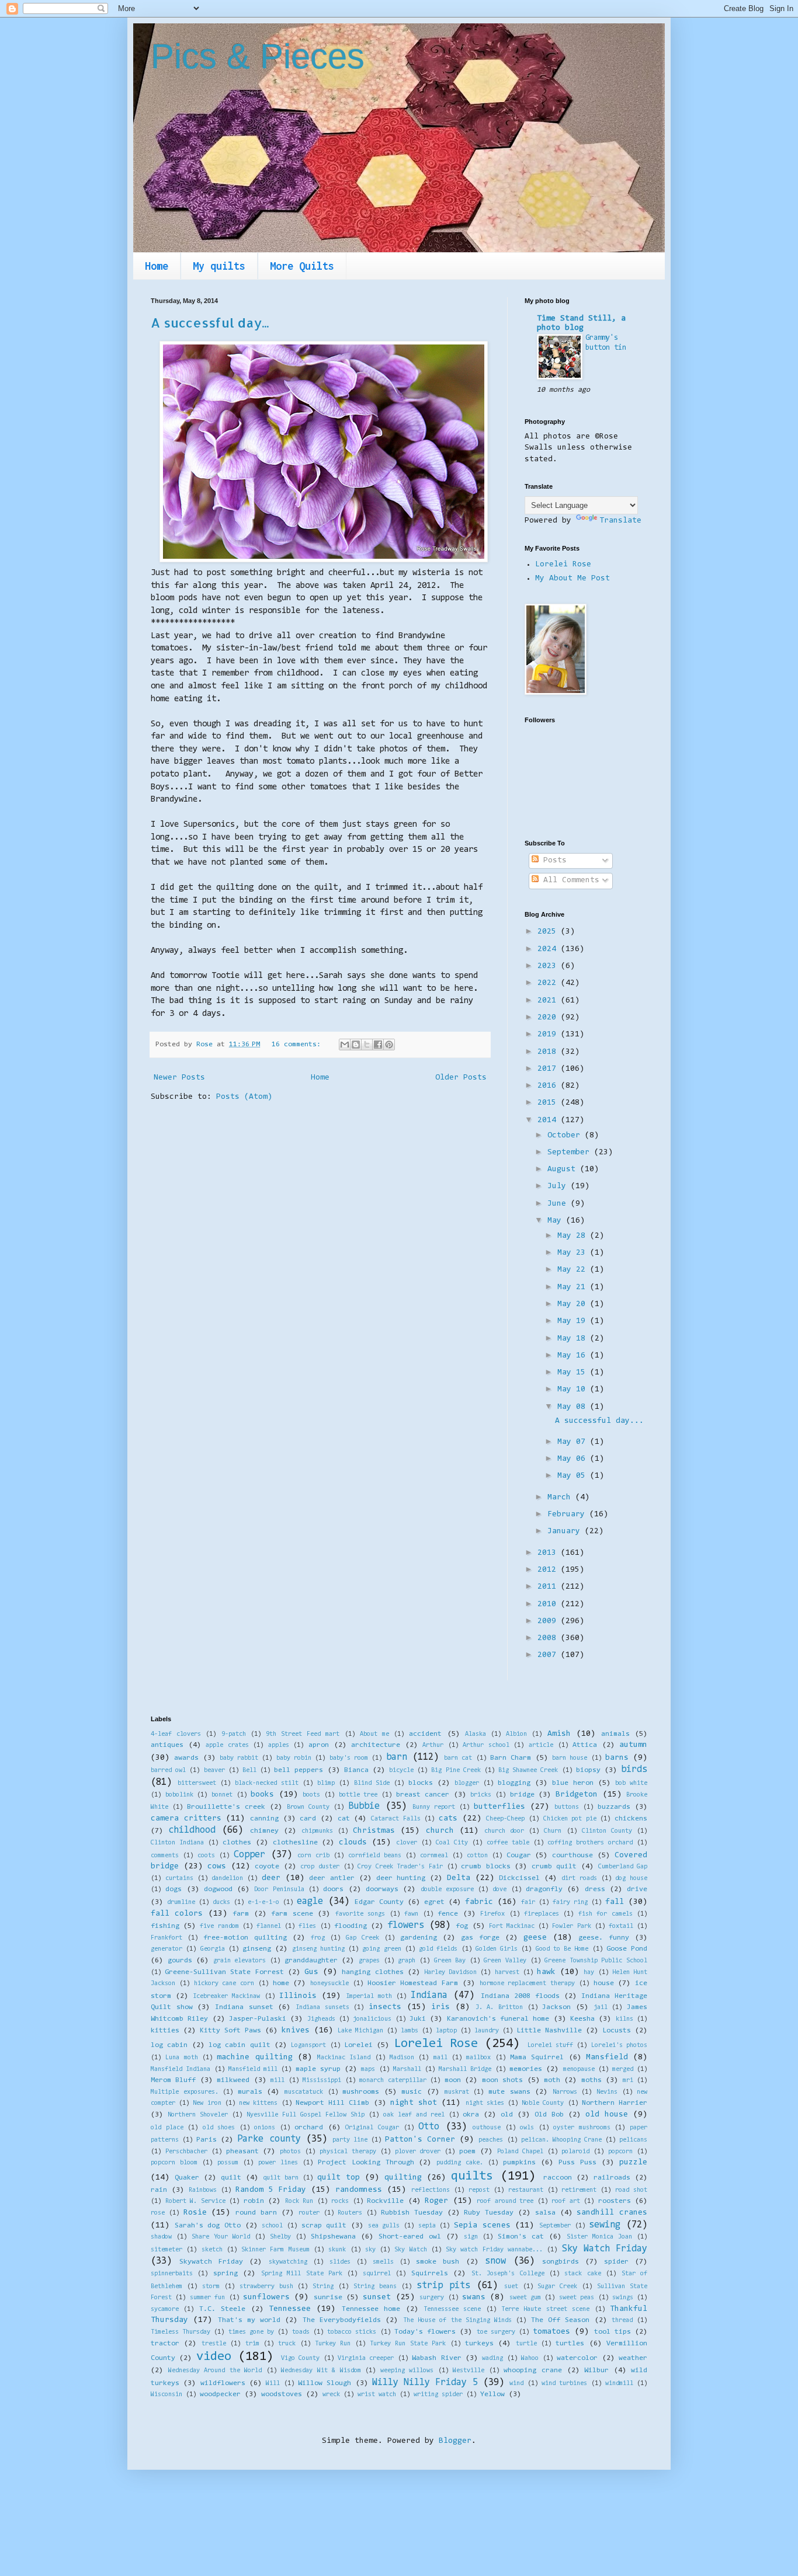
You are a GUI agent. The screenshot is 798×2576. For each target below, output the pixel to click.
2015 (549, 1103)
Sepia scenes (482, 2226)
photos (290, 2152)
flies (307, 1926)
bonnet (222, 1795)
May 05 (574, 1476)
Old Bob (549, 2115)
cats (448, 1819)
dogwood (218, 1889)
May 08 (574, 1407)
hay (589, 1973)
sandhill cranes (612, 2213)
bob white (631, 1783)
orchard (309, 2128)
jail (601, 2008)
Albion (516, 1734)
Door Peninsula (279, 1890)
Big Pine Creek (456, 1771)
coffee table (508, 1843)
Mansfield (607, 2058)
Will (273, 2384)
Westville (469, 2371)
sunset (377, 2297)
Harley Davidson (450, 1973)
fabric (479, 1902)
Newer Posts (179, 1078)
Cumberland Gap (623, 1867)
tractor (165, 2344)
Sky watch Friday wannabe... (494, 2250)
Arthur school (486, 1745)
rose (158, 2213)
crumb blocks (486, 1867)
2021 (549, 1001)
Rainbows (203, 2190)
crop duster (320, 1867)
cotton (477, 1856)
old (507, 2115)
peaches (491, 2140)
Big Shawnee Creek (528, 1771)
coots (206, 1856)
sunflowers (266, 2297)
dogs (174, 1889)
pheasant (242, 2152)
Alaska (476, 1734)
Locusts (617, 2031)
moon (453, 2080)
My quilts (219, 266)
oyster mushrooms (582, 2128)
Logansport (308, 2046)
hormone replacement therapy (528, 1984)
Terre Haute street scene (545, 2309)
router (309, 2213)
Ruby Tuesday (489, 2213)
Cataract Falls (396, 1819)
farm (241, 1914)
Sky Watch (410, 2250)
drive (637, 1889)
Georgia (213, 1949)
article (541, 1745)
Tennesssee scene (452, 2309)
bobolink (179, 1795)
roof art (566, 2201)
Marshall (407, 2069)
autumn (633, 1745)
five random (219, 1926)
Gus (311, 1972)
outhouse (487, 2128)
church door (504, 1831)
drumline (181, 1903)
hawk (546, 1972)
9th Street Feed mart (303, 1734)
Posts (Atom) (244, 1097)
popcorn (620, 2152)
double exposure (447, 1890)
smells (383, 2262)
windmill (619, 2384)
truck (287, 2344)
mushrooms (361, 2092)
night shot (414, 2103)
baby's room (349, 1758)
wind (516, 2384)
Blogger (455, 2441)
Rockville (385, 2201)
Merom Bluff (173, 2080)
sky (370, 2250)
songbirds (561, 2262)
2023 (549, 966)
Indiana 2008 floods (520, 1996)
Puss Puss (577, 2163)
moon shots (502, 2080)
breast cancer (423, 1795)
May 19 (574, 1321)
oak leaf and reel (414, 2115)
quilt (231, 2178)
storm (211, 2287)
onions (265, 2128)
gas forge (480, 1938)
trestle (214, 2344)
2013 (549, 1553)
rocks (340, 2201)
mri (628, 2081)
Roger (436, 2201)
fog (462, 1926)
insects (385, 2007)
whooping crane (533, 2370)
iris (440, 2007)
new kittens (258, 2103)
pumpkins (519, 2163)
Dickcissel (519, 1878)
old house (607, 2115)
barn (397, 1757)
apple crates (227, 1745)
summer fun (207, 2298)
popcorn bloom (174, 2163)
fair (528, 1903)
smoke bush (438, 2262)
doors (333, 1889)
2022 (549, 983)
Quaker (187, 2178)
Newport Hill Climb (332, 2103)
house (604, 1983)
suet (511, 2287)
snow (495, 2261)
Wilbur (596, 2370)
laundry (487, 2031)
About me (374, 1734)
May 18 (574, 1339)
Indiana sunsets (322, 2008)
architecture (376, 1745)
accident (425, 1734)
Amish (559, 1734)
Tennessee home (371, 2309)
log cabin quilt (240, 2045)
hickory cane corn (224, 1984)
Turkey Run (333, 2344)
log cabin (169, 2045)
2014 (549, 1120)
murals (250, 2092)
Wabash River (436, 2358)
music (412, 2092)
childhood (192, 1830)
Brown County (308, 1807)
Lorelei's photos (619, 2046)
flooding (351, 1926)
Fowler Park (571, 1926)
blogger (467, 1783)
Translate (620, 521)
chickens (631, 1819)
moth (552, 2080)
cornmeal (434, 1856)
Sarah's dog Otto (208, 2226)
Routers (350, 2213)
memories (526, 2069)
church (440, 1831)
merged (623, 2069)
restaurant (526, 2190)
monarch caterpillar (393, 2081)
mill (277, 2081)
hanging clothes (372, 1972)
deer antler (332, 1878)
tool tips (613, 2332)
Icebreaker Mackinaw (226, 1997)
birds (634, 1770)
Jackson (556, 2007)
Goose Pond (627, 1949)
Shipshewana (333, 2237)
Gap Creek (362, 1938)
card (308, 1819)
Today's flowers (425, 2332)
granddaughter (311, 1961)
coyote (267, 1867)
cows (217, 1867)
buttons (567, 1807)
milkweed (233, 2080)
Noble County (543, 2103)
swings (623, 2298)
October (566, 1136)
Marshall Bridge (465, 2069)
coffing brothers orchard (590, 1843)
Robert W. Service (195, 2201)
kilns (624, 2019)
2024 (549, 949)
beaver (214, 1771)
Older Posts (461, 1078)
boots (311, 1795)
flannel (269, 1926)
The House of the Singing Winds (457, 2321)
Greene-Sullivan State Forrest (224, 1972)
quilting (403, 2178)
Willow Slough (325, 2383)
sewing (605, 2225)
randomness (359, 2190)
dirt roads (579, 1879)
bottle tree (358, 1795)
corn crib (313, 1856)
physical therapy (348, 2152)
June (559, 1204)
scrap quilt (324, 2226)
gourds (180, 1961)
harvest (507, 1973)
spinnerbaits (172, 2274)
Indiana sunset (244, 2007)
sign (471, 2237)
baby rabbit (239, 1758)
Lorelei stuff (550, 2046)
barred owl (168, 1771)
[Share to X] (367, 1045)
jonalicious (372, 2019)
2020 (549, 1018)
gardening (419, 1938)
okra (471, 2115)
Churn (553, 1831)
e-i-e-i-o (263, 1903)
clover (407, 1843)
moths (591, 2080)
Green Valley (505, 1961)
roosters (615, 2201)
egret (434, 1902)
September (571, 1153)
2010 (549, 1604)
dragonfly (544, 1889)
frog (318, 1938)
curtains (179, 1879)
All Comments (569, 880)
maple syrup (318, 2069)
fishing (165, 1926)
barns (617, 1758)
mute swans (509, 2092)
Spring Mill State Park (302, 2274)
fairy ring (570, 1903)
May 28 (574, 1236)
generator (166, 1949)
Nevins (607, 2092)
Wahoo (530, 2359)
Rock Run (299, 2201)
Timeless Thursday (181, 2332)
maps (368, 2069)
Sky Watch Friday (605, 2249)
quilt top (339, 2178)
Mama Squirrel (537, 2058)
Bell (249, 1771)
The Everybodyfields (342, 2320)
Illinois (298, 1996)
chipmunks (317, 1831)
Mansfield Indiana (181, 2069)
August (564, 1169)
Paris (207, 2140)
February (568, 1515)
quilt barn (281, 2178)
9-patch (234, 1734)
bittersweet (197, 1783)
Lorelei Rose (563, 565)
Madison (402, 2058)
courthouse (573, 1856)
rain (159, 2190)
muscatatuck (304, 2092)
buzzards (614, 1807)
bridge (522, 1795)
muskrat (457, 2092)
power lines (278, 2163)
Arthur (433, 1745)
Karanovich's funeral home (498, 2019)
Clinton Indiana (177, 1843)
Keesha (582, 2019)
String (323, 2287)
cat (344, 1819)
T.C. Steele (222, 2309)
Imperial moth (369, 1997)
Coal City (452, 1843)
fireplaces (542, 1914)
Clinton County (607, 1831)
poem (467, 2152)
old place (167, 2128)
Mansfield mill (253, 2069)
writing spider (438, 2395)
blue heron (573, 1783)
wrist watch (377, 2395)
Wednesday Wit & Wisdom (321, 2371)
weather (633, 2358)
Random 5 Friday (271, 2190)
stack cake (582, 2274)
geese (535, 1938)
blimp (326, 1783)
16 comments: (298, 1045)
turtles (570, 2344)
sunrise (328, 2297)
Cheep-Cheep (505, 1819)
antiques (167, 1745)
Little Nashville (549, 2031)
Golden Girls (497, 1949)
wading (492, 2359)
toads (301, 2332)
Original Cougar (372, 2128)
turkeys (479, 2344)
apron (319, 1745)
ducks (221, 1903)
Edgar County (379, 1902)
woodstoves (282, 2394)
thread (622, 2321)
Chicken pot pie (570, 1819)
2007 (549, 1655)
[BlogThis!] (356, 1045)
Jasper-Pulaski (258, 2019)
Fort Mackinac (512, 1926)
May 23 (574, 1253)
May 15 (574, 1373)
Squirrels (430, 2274)
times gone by (251, 2332)
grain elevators (240, 1961)
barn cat (458, 1758)
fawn (411, 1914)
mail (440, 2058)
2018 (549, 1052)
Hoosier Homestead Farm (413, 1983)
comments (165, 1856)
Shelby (280, 2237)
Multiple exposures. (185, 2092)
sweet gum (525, 2298)
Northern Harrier (615, 2103)
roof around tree (505, 2201)
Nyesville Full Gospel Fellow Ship (306, 2115)
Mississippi (322, 2081)
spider (616, 2262)
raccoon (558, 2178)
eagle (310, 1902)
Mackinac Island (344, 2058)
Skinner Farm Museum (275, 2250)
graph (407, 1961)
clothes (237, 1843)
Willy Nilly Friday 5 (425, 2383)
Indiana (429, 1996)
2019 (549, 1035)
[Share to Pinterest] (389, 1045)
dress (595, 1889)
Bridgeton (577, 1795)
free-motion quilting (245, 1938)
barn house (570, 1758)
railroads (612, 2178)
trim (252, 2344)
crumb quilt (554, 1867)
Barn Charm (511, 1758)
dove (499, 1890)
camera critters (186, 1819)
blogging (514, 1783)
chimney (264, 1831)
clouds (353, 1843)
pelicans (633, 2140)
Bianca (356, 1770)
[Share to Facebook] (378, 1045)
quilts (472, 2176)
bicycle (401, 1771)
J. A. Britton (499, 2008)
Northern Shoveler (198, 2115)
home (281, 1983)
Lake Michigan (360, 2031)
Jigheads (321, 2019)
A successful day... (210, 322)
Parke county (269, 2139)
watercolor (577, 2358)
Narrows (565, 2092)
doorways (382, 1889)
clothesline (295, 1843)
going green (381, 1949)
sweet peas (577, 2298)
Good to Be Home (562, 1949)
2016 (549, 1086)
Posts (553, 861)
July (559, 1186)
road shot (631, 2190)
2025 (549, 932)
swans (474, 2297)
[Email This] (345, 1045)
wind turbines (564, 2384)
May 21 (574, 1287)
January (566, 1531)
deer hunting (401, 1878)
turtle (526, 2344)
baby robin (294, 1758)
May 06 (574, 1459)
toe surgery (496, 2332)
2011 (549, 1587)
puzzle (633, 2163)
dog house (631, 1879)
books (262, 1795)
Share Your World (221, 2237)
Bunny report (434, 1807)
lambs (410, 2031)
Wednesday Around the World (215, 2371)
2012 (549, 1570)
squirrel (377, 2274)
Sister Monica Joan (599, 2237)
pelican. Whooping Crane (561, 2140)
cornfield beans (375, 1856)
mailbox (478, 2058)
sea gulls (384, 2226)
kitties (165, 2031)
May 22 (574, 1270)
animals (615, 1734)
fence (448, 1914)
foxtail (621, 1926)
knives (296, 2031)
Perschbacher (186, 2152)
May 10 (574, 1390)
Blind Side (372, 1783)
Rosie (195, 2213)
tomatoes (551, 2332)
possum (228, 2163)
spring (225, 2274)
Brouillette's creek (226, 1807)
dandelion (227, 1879)
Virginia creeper (366, 2359)
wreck (331, 2395)
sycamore (165, 2309)
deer (271, 1878)
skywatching (288, 2262)
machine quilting (254, 2058)
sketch (212, 2250)
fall (615, 1902)
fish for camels (606, 1914)
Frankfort (166, 1938)
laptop (446, 2031)
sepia (427, 2226)
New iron (207, 2103)
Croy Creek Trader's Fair (400, 1867)
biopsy (588, 1770)
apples (279, 1745)
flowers (406, 1926)
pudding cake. (460, 2163)
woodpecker (220, 2394)
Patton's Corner (420, 2140)
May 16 (574, 1356)
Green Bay (450, 1961)
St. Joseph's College (508, 2274)
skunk (337, 2250)
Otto (429, 2127)
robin (254, 2201)
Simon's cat (521, 2237)
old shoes (219, 2128)
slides (340, 2262)
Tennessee (290, 2309)
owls (527, 2128)
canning (264, 1819)
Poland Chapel (520, 2152)
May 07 (574, 1442)
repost (479, 2190)
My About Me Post (573, 579)
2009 (549, 1621)
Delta (459, 1878)
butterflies (499, 1807)
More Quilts (302, 266)
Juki (418, 2019)
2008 (549, 1638)
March (561, 1498)
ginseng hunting (318, 1949)
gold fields (438, 1949)
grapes (369, 1961)
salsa (545, 2213)
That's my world (249, 2320)
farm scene (292, 1914)
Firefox (492, 1914)
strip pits (443, 2286)
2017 (549, 1069)
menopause (579, 2069)
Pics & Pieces (258, 56)
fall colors (177, 1914)
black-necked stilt (267, 1783)
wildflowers (223, 2383)
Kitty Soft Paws (230, 2031)
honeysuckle (329, 1984)
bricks (481, 1795)
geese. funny (604, 1938)
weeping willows (407, 2371)
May (557, 1221)
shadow (161, 2237)
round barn (256, 2213)
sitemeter (166, 2250)
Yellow (492, 2394)
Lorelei (358, 2045)
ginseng (257, 1949)
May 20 (574, 1304)
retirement (579, 2190)
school (272, 2226)
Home (157, 266)
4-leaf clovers (176, 1734)
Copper (249, 1855)
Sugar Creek (557, 2287)
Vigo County (300, 2359)
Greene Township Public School (596, 1961)
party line (350, 2140)
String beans (375, 2287)
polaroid (575, 2152)
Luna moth (181, 2058)
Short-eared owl (410, 2237)
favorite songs (360, 1914)
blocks (421, 1783)
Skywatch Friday (211, 2262)
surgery (432, 2298)
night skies (485, 2103)
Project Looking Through (366, 2163)
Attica (585, 1745)
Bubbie (364, 1806)
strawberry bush (266, 2287)
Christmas (374, 1831)
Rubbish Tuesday (412, 2213)
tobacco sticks (352, 2332)
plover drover (418, 2152)
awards (186, 1758)
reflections (431, 2190)
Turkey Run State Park (408, 2344)
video (214, 2357)
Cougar (519, 1856)
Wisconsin (166, 2395)
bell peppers (299, 1770)
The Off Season (561, 2320)
